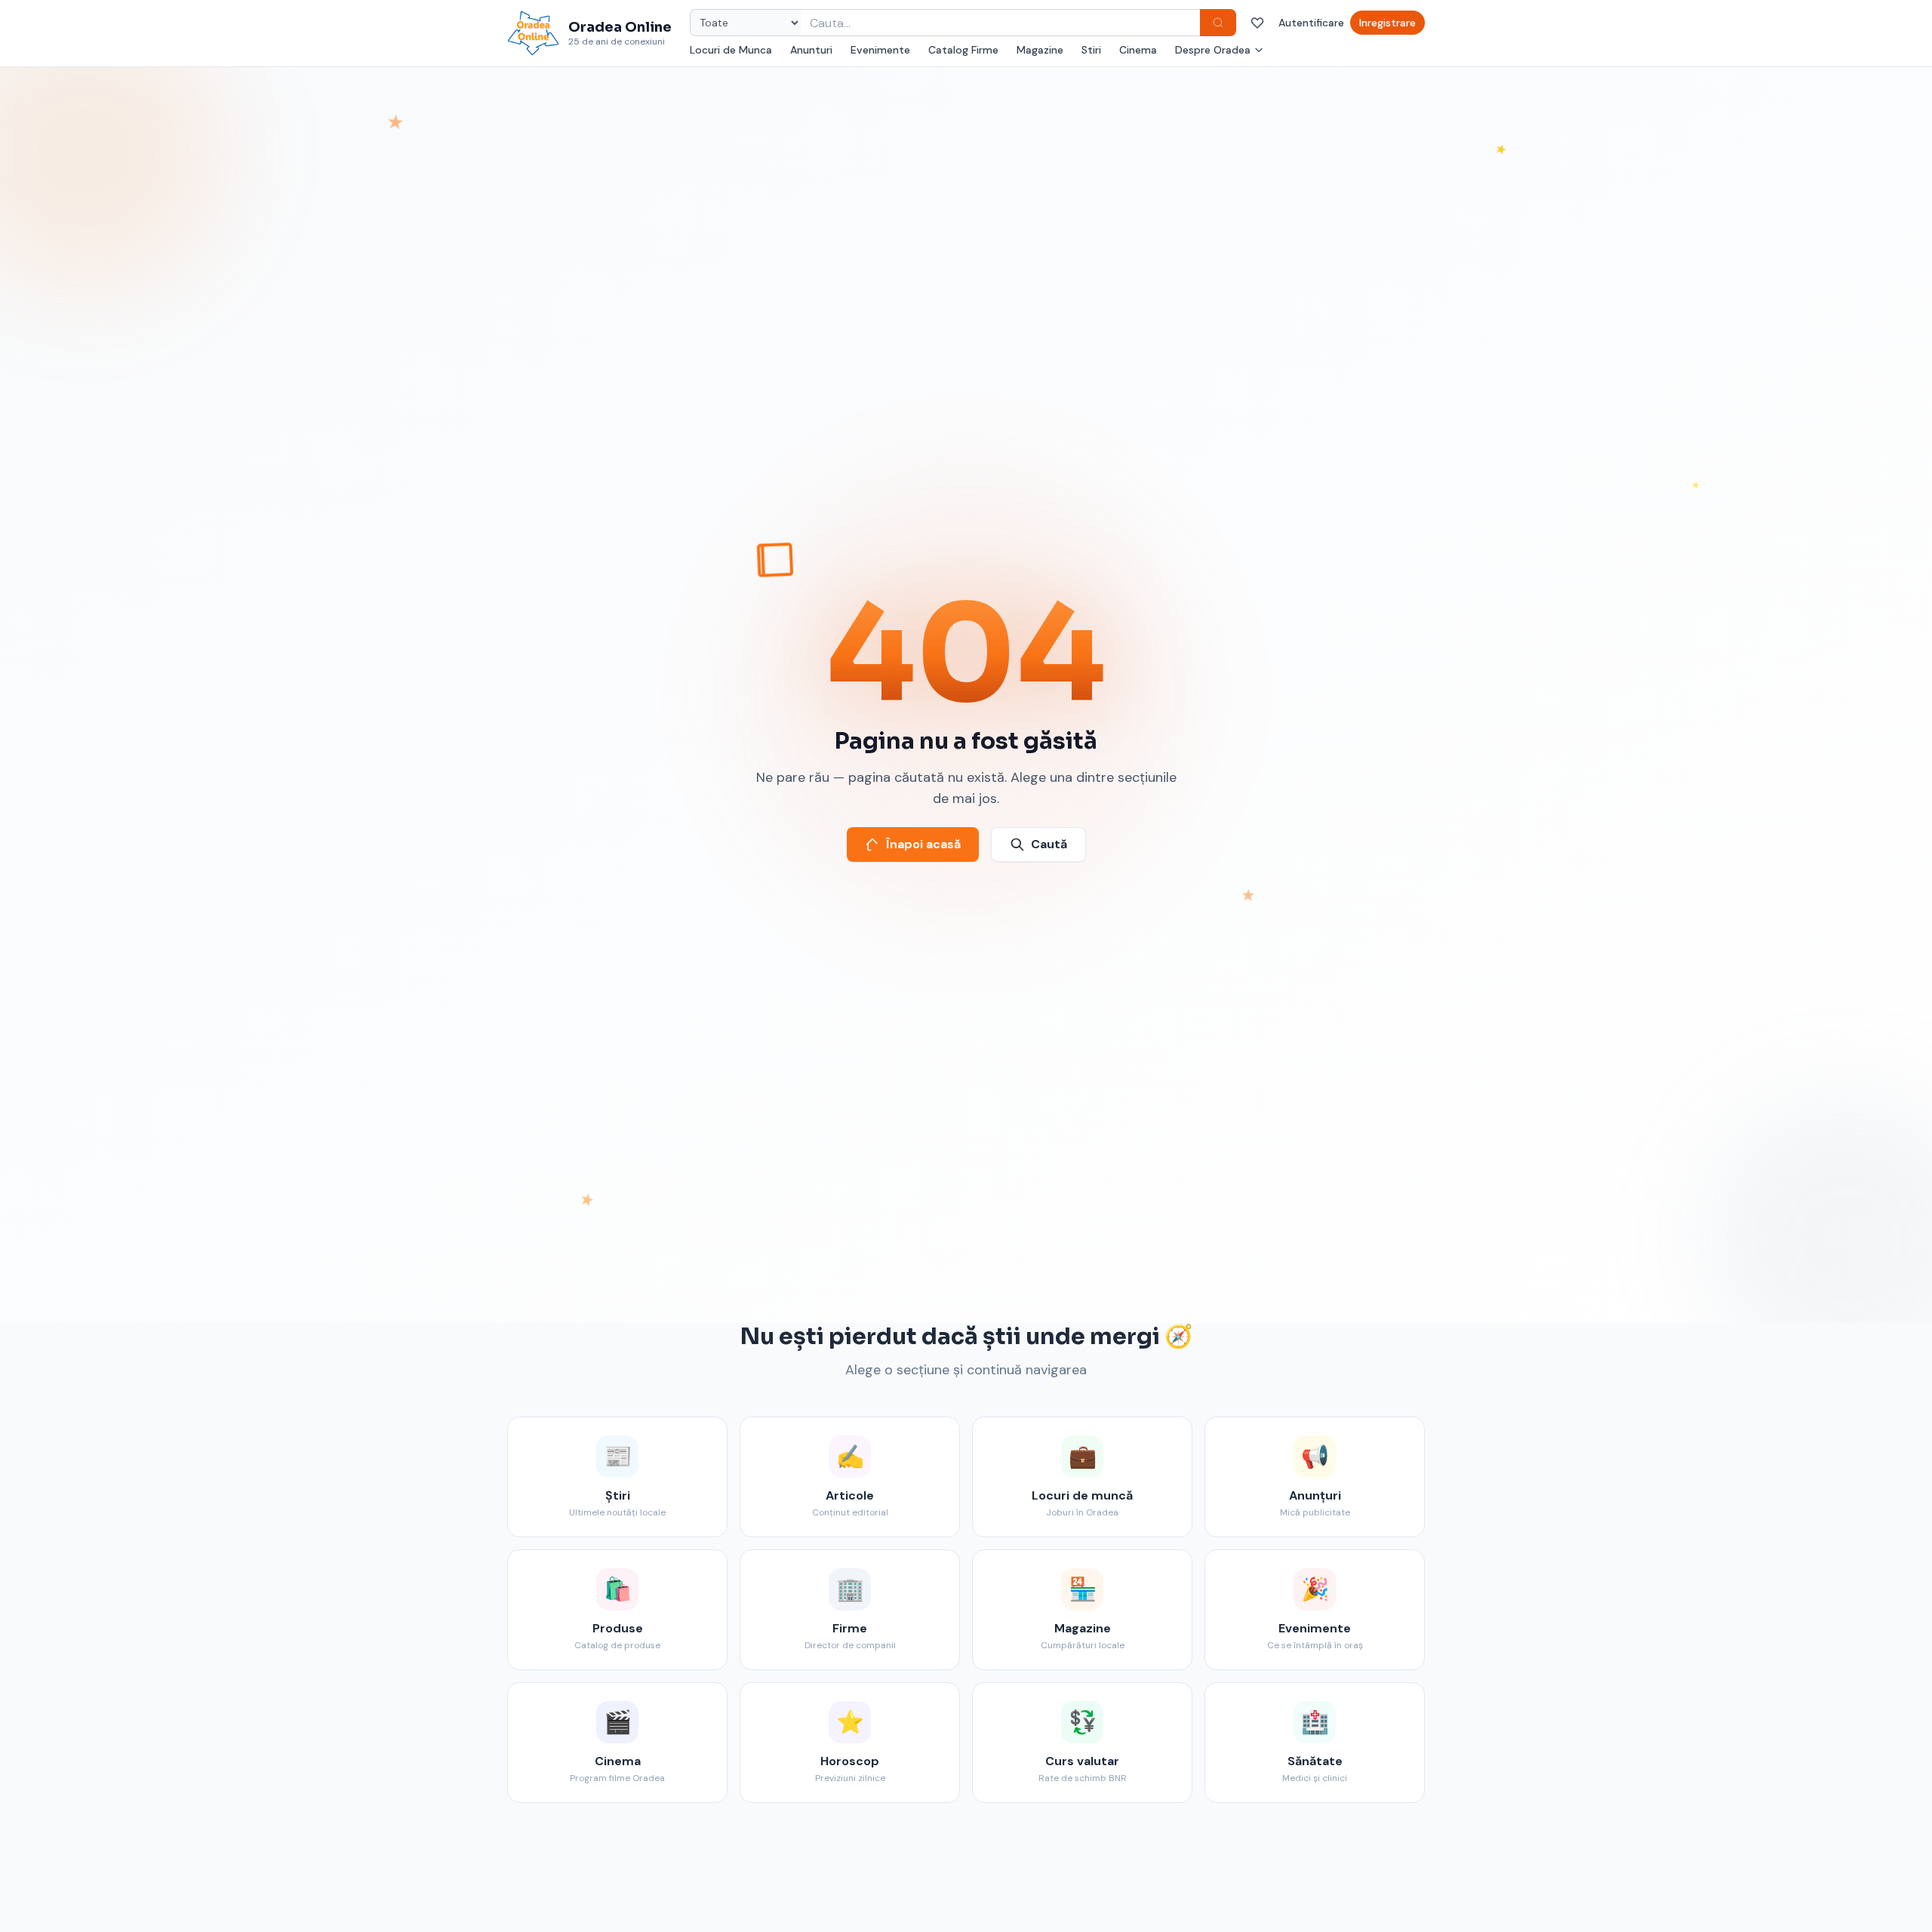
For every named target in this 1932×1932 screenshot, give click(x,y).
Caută (1049, 844)
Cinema (1138, 50)
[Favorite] (1257, 23)
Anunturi (811, 50)
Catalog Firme (963, 50)
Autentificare (1311, 23)
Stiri (1091, 50)
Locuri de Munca (731, 50)
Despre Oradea (1213, 50)
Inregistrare (1387, 23)
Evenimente (880, 50)
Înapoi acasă (923, 844)
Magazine (1040, 50)
